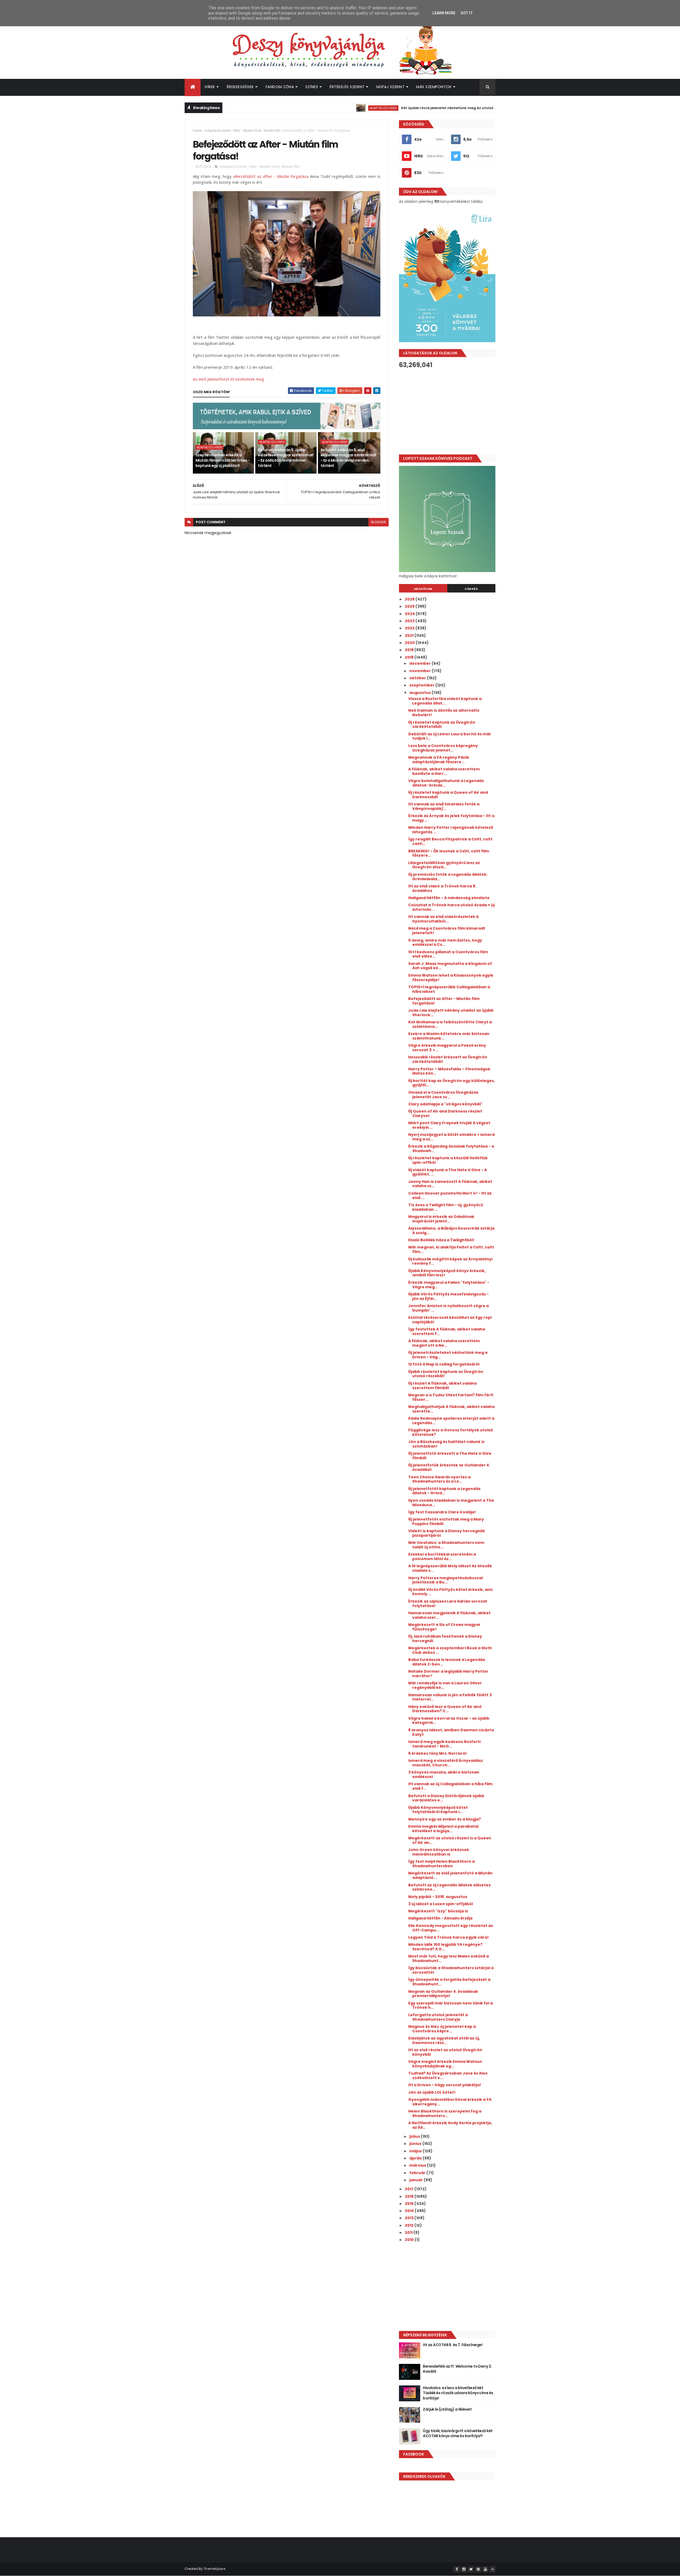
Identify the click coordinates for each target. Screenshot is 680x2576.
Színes (312, 87)
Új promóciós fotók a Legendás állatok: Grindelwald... (448, 877)
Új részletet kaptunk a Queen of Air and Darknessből (448, 795)
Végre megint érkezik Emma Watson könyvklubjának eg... (445, 2064)
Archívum (423, 589)
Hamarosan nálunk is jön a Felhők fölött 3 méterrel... (450, 1697)
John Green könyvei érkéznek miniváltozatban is (439, 1852)
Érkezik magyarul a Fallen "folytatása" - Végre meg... (449, 1285)
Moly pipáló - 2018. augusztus (438, 1897)
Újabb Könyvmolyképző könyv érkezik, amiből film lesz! (447, 1273)
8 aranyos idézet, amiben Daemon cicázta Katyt (451, 1732)
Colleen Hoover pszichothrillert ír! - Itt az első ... (450, 1195)
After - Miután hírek (247, 130)
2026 (410, 599)
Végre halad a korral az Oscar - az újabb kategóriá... (449, 1721)
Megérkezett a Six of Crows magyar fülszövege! (444, 1627)
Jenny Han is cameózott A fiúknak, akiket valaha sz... (450, 1184)
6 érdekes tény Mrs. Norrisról (437, 1753)
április (416, 2158)
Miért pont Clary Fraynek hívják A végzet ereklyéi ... (449, 1125)
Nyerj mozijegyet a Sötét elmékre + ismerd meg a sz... (451, 1137)
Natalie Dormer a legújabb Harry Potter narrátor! (448, 1674)
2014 (410, 2211)
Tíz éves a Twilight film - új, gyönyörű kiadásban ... (446, 1207)
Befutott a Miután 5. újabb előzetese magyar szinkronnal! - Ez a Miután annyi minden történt (286, 458)
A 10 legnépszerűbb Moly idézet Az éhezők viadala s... (450, 1568)
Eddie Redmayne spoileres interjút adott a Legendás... (451, 1421)
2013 (410, 2218)
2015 (410, 2204)
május (416, 2151)
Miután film (272, 130)
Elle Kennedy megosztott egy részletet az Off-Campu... (451, 1928)
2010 (410, 2240)
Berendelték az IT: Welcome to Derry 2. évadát (457, 2369)
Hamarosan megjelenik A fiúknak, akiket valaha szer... (449, 1615)
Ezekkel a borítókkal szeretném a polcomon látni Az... (442, 1557)
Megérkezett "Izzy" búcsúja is (438, 1911)
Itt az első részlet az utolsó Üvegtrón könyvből (445, 2052)
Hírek (210, 87)
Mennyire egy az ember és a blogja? (445, 1819)
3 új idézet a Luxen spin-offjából (441, 1904)
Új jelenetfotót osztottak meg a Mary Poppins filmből (446, 1521)
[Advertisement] (447, 411)
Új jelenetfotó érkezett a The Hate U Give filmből (450, 1456)
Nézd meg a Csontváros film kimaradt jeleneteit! (447, 931)
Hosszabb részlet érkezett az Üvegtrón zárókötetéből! (448, 1059)
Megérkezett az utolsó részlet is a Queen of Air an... (450, 1840)
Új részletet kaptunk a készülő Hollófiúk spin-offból (448, 1160)
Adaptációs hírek (313, 108)
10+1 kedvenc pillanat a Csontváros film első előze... (448, 954)
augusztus (420, 693)
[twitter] (471, 2569)
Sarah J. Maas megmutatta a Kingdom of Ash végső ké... (450, 966)
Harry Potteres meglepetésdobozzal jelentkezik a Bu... (445, 1580)
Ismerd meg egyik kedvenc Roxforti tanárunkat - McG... (444, 1744)
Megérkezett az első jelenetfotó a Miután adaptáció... (450, 1875)
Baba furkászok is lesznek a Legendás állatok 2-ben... (447, 1662)
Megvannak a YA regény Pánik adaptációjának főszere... (439, 760)
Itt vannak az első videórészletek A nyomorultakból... (443, 919)
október (418, 678)
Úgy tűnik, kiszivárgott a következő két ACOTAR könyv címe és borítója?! (458, 2433)
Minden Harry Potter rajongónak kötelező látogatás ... (451, 830)
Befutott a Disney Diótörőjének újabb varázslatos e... (446, 1798)
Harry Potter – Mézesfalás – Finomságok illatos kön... (449, 1071)
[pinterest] (478, 2569)
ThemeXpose (214, 2569)
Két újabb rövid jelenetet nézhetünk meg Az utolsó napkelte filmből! (393, 108)
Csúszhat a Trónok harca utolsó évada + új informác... (451, 907)
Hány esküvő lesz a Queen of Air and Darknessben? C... (445, 1709)
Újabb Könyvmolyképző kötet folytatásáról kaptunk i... (438, 1810)
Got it (467, 13)
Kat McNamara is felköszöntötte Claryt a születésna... (450, 1024)
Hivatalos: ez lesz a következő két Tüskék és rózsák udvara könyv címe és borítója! (458, 2393)
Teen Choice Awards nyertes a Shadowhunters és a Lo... (439, 1479)
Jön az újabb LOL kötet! (432, 2092)
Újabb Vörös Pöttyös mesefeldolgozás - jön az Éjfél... (449, 1296)
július (415, 2136)
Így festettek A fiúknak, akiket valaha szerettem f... (447, 1331)
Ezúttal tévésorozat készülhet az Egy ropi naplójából (450, 1320)
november (420, 671)
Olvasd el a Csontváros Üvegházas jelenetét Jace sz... (443, 1095)
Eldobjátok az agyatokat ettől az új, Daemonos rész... (444, 2040)
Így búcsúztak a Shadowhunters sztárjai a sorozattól (451, 1970)
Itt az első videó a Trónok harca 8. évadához (442, 888)
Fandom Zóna (280, 87)
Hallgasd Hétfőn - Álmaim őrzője (441, 1918)
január (416, 2180)
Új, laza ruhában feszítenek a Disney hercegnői (445, 1639)
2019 (410, 650)
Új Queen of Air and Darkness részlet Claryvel (445, 1113)
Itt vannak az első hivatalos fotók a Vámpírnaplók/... (444, 806)
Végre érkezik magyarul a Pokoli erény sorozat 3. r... (447, 1048)
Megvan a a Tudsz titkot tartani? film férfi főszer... (451, 1397)
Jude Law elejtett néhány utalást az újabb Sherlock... (451, 1013)
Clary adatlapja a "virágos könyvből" (445, 1104)
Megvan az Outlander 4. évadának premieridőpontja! (443, 1994)
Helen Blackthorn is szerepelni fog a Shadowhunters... (445, 2113)
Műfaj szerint (391, 87)
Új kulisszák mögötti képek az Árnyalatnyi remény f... (450, 1261)
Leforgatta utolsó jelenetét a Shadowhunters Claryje (438, 2017)
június (416, 2144)
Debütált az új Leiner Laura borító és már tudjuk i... (450, 736)
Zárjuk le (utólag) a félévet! (447, 2409)
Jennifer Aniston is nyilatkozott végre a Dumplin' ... (449, 1308)
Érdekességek (240, 87)
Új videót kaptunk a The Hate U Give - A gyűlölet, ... (448, 1172)
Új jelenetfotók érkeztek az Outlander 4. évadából (449, 1467)
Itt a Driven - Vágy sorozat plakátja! (445, 2085)
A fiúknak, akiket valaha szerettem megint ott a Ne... (444, 1343)
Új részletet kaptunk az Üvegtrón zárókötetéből (442, 725)
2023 (410, 621)
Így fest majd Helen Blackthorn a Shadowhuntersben (441, 1864)
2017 (410, 2189)
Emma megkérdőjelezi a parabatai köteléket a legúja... (443, 1829)
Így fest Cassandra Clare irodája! (442, 1512)
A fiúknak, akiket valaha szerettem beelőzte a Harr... (444, 771)
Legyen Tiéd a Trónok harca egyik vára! (449, 1937)
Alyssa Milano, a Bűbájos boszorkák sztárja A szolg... (451, 1231)
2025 (410, 606)
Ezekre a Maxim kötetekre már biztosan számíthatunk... (449, 1036)
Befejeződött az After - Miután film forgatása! (444, 1001)
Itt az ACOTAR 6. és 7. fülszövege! (453, 2345)
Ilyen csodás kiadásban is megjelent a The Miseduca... (451, 1503)
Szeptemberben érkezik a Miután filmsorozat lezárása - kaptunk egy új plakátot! (223, 460)
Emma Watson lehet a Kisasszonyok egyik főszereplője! (451, 978)
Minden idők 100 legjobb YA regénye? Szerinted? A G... (445, 1947)
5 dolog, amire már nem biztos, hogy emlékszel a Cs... (445, 943)
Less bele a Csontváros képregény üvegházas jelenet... (443, 748)
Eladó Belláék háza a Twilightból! (441, 1240)
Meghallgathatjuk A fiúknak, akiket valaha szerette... (451, 1409)
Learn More (444, 13)
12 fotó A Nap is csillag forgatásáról (444, 1364)
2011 (409, 2232)
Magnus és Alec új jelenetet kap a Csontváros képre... (442, 2029)
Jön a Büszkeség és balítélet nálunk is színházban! (446, 1444)
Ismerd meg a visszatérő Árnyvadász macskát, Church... (446, 1763)
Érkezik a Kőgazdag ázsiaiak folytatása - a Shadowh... (451, 1149)
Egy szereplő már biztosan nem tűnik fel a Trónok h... (450, 2005)
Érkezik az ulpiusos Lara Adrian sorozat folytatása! (448, 1603)
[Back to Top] (492, 2569)
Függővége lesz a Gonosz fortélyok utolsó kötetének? (451, 1432)
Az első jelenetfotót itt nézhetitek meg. (229, 379)
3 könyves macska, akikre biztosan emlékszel (444, 1774)
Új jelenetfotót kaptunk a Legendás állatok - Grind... (444, 1491)
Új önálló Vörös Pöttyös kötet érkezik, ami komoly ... (450, 1592)
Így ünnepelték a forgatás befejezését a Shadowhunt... (449, 1982)
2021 (410, 636)
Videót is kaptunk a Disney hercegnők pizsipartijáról (447, 1533)
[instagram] (464, 2569)
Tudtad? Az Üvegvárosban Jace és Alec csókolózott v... (448, 2075)
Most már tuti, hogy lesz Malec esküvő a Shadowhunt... (449, 1958)
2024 (410, 614)
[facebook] (457, 2569)
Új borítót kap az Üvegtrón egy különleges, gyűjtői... (452, 1083)
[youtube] (485, 2569)
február (418, 2173)
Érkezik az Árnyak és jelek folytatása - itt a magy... (451, 818)
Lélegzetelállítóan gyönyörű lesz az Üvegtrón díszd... (444, 865)
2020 (410, 643)
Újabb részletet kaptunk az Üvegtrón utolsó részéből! (446, 1374)
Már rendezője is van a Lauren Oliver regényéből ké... (445, 1685)
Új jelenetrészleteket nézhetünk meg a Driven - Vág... (448, 1355)
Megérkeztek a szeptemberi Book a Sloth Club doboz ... (450, 1650)
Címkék (471, 589)
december (420, 663)
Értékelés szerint (347, 87)
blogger (379, 522)
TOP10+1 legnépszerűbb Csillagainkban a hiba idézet (449, 989)
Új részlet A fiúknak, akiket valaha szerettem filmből (442, 1386)
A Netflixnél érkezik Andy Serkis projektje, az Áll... (450, 2125)
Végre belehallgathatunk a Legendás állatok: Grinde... (446, 783)
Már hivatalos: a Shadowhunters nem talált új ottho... (446, 1545)
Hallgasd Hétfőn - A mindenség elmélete (449, 898)
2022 (410, 628)
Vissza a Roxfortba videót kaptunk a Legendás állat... (445, 701)
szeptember (422, 685)
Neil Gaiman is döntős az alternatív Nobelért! (444, 713)
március (418, 2165)
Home (197, 130)
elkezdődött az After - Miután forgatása (271, 176)
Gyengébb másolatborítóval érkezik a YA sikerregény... (450, 2102)
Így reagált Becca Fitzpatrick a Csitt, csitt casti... (450, 841)
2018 (410, 657)
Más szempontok (434, 87)
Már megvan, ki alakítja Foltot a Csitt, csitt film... (451, 1249)
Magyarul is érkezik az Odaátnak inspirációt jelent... (441, 1219)
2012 (410, 2225)
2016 (410, 2196)
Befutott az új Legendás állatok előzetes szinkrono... (449, 1887)
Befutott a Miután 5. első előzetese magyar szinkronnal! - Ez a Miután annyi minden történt (348, 458)
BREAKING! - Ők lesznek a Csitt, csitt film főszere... (449, 853)
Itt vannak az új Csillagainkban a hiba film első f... (450, 1786)
